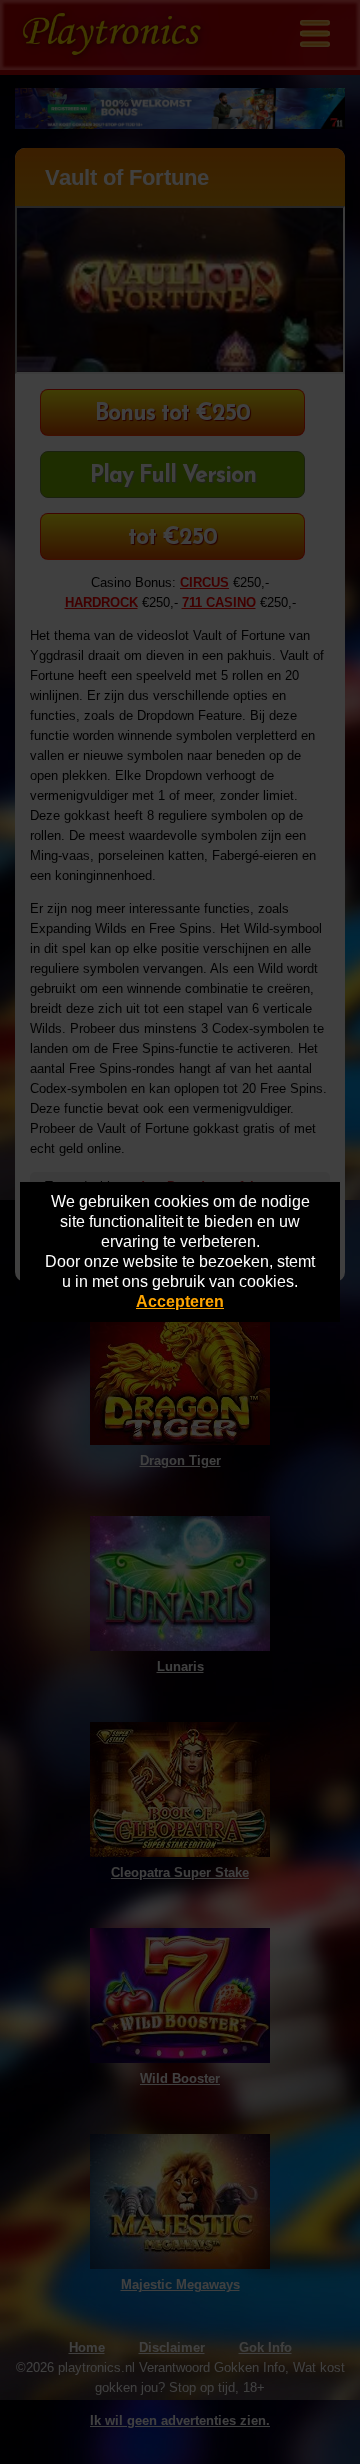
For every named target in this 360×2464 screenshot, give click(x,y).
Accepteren (180, 1301)
